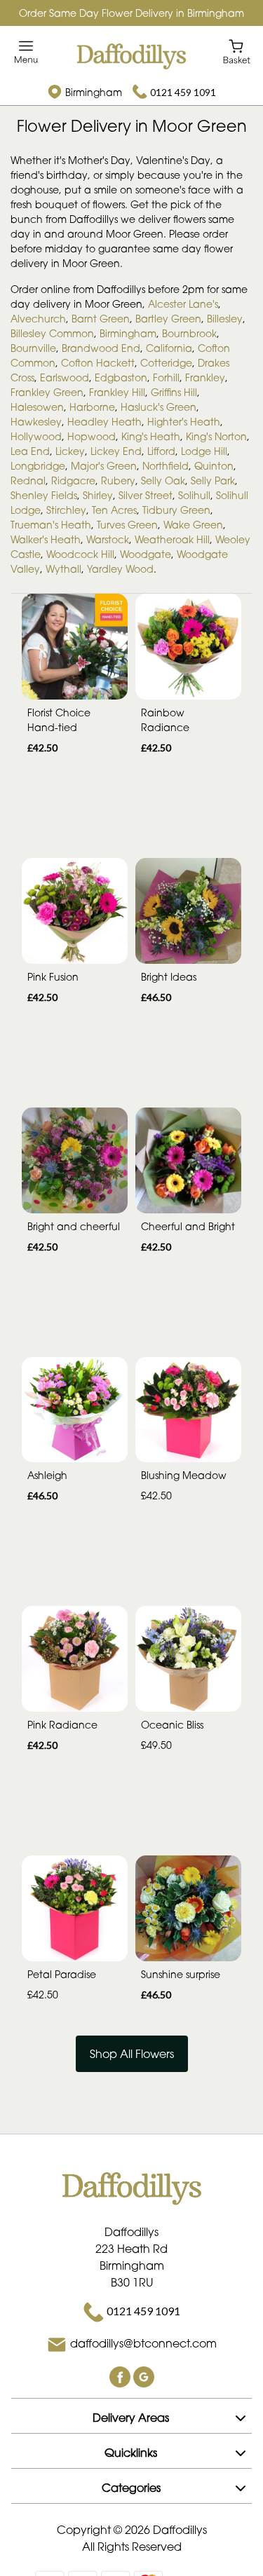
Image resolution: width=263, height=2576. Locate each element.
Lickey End (116, 451)
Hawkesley (36, 422)
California (169, 348)
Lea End (30, 451)
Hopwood (92, 436)
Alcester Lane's (183, 304)
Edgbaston (121, 377)
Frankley (205, 377)
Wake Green (193, 525)
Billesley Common (52, 333)
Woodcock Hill (80, 554)
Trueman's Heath (51, 525)
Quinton (214, 466)
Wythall (63, 569)
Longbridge (38, 466)
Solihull (194, 495)
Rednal (28, 481)
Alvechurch (38, 319)
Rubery (118, 481)
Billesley (225, 319)
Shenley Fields (44, 495)
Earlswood (65, 377)
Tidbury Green (176, 510)
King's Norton (216, 436)
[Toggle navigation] (26, 52)
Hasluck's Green (159, 407)
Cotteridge (166, 363)
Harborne (92, 407)
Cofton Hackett (98, 363)
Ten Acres (114, 510)
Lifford (161, 451)
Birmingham (128, 333)
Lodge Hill (204, 451)
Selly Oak (163, 481)
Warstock (108, 539)
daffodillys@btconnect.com (143, 2344)
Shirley (98, 495)
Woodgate (146, 554)
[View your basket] (237, 51)
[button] (131, 2415)
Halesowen (37, 407)
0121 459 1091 (183, 92)
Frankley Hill (117, 392)
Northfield (166, 466)
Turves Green (127, 525)
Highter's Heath (184, 422)
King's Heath (151, 436)
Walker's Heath (46, 539)
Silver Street (146, 495)
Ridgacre (73, 481)
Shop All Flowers (132, 2054)
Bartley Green (168, 319)
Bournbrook (189, 333)
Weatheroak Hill (172, 539)
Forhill (166, 377)
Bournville (33, 348)
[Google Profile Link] (144, 2376)
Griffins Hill (174, 392)
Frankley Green (47, 392)
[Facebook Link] (121, 2376)
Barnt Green (101, 319)
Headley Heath (104, 422)
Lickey (70, 451)
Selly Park (213, 481)
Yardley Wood (120, 569)
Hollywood (36, 436)
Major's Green (104, 466)
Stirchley (66, 510)
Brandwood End (101, 348)
